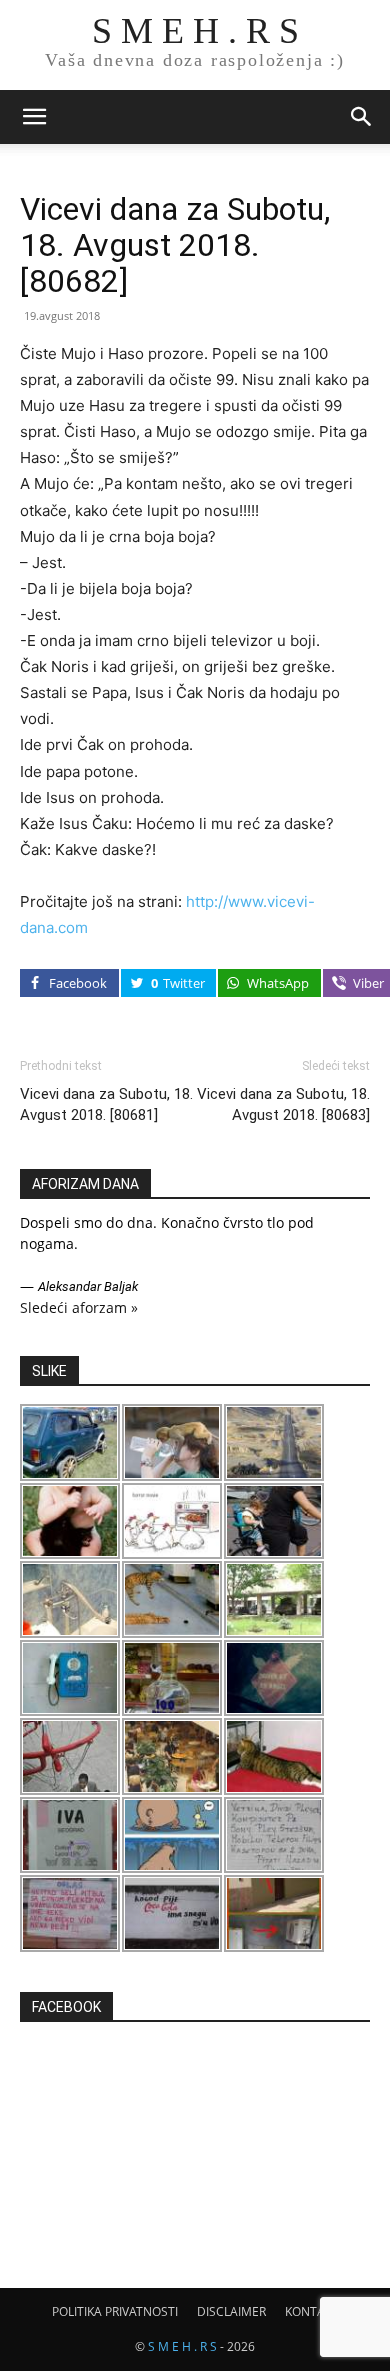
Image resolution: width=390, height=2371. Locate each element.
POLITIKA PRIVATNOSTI (115, 2311)
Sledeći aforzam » (79, 1307)
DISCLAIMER (231, 2311)
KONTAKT (312, 2311)
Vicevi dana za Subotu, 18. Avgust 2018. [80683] (283, 1104)
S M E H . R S (182, 2346)
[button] (34, 117)
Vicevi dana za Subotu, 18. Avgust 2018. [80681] (106, 1104)
